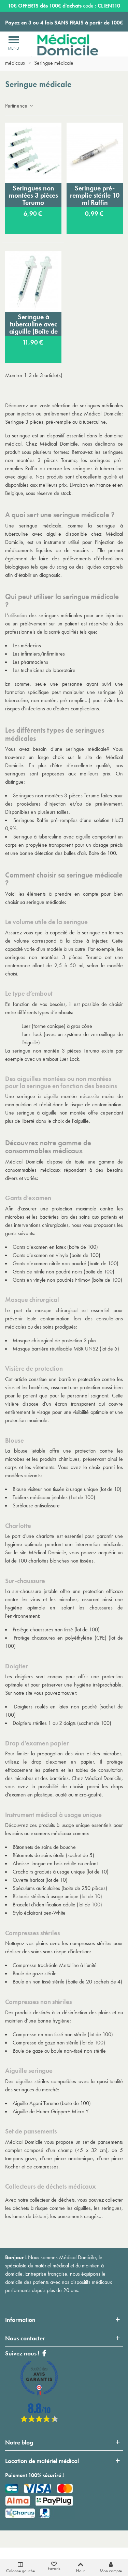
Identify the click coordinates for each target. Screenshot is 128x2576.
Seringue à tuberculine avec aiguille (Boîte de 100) (33, 324)
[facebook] (39, 2420)
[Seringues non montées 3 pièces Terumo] (33, 153)
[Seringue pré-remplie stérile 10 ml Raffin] (95, 153)
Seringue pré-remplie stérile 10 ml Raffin (95, 195)
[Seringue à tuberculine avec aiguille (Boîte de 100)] (33, 281)
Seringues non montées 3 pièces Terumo (33, 195)
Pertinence (17, 106)
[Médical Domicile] (63, 45)
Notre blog (19, 2442)
